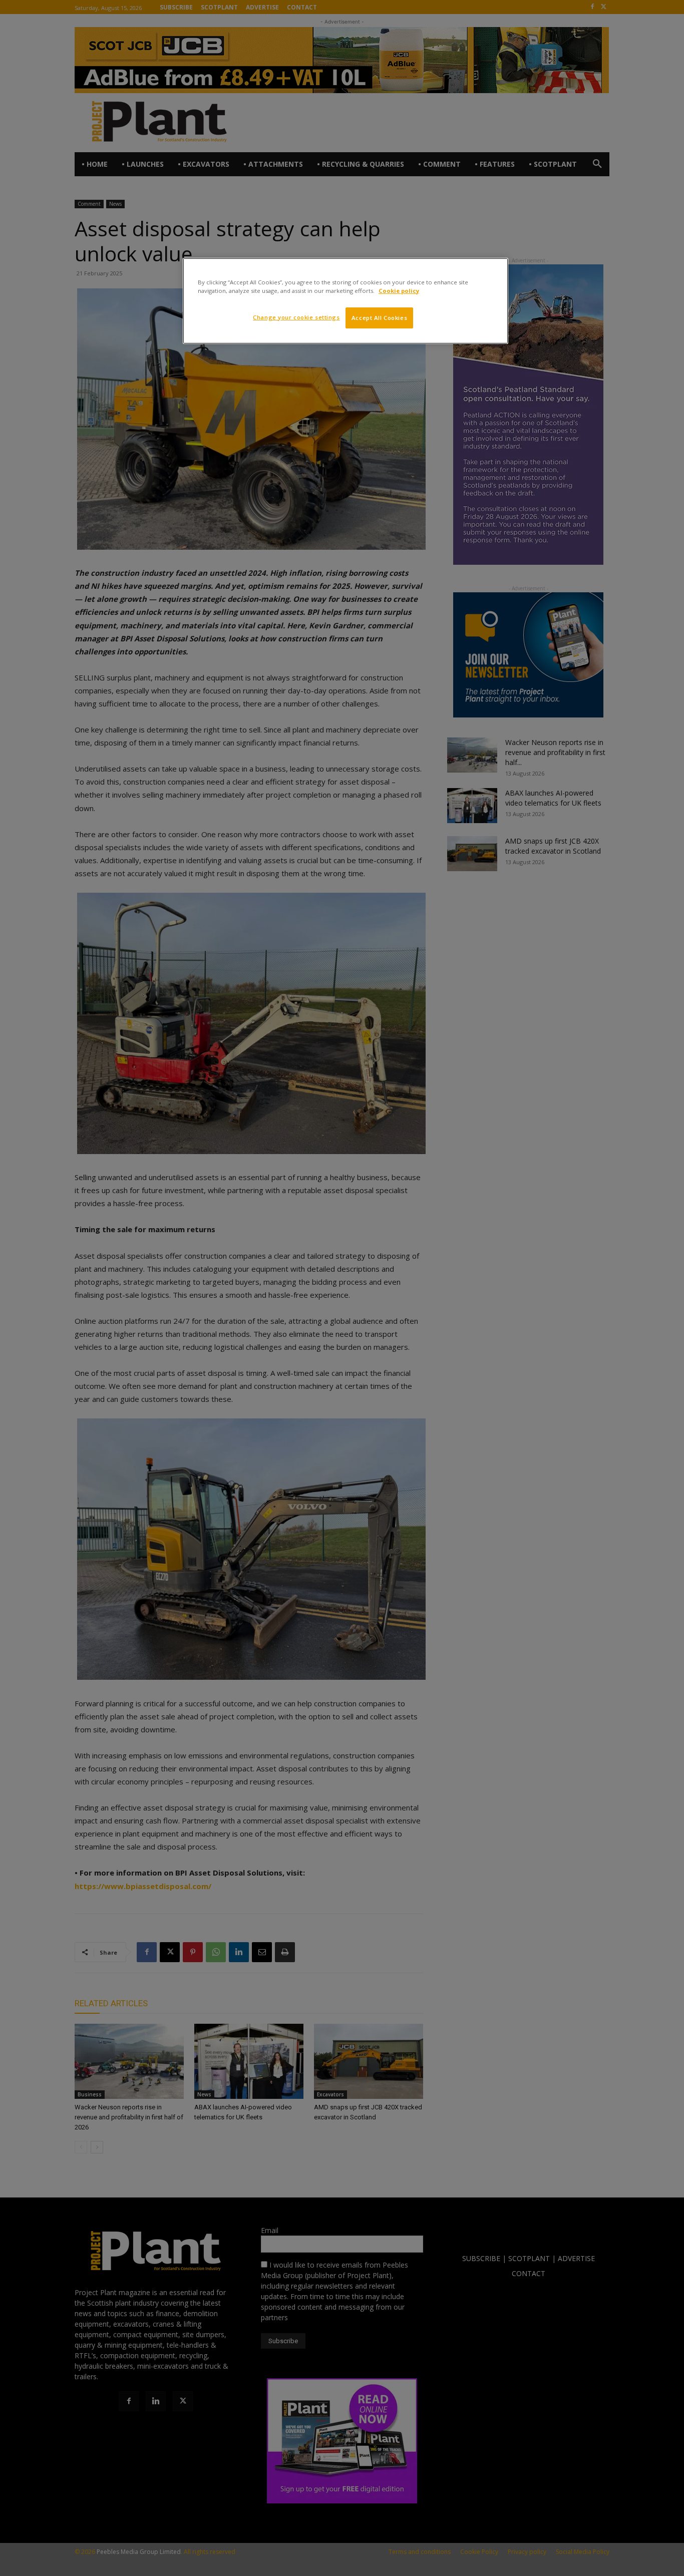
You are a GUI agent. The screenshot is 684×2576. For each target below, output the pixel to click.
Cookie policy (399, 291)
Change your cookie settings (296, 317)
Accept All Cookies (379, 318)
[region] (346, 301)
